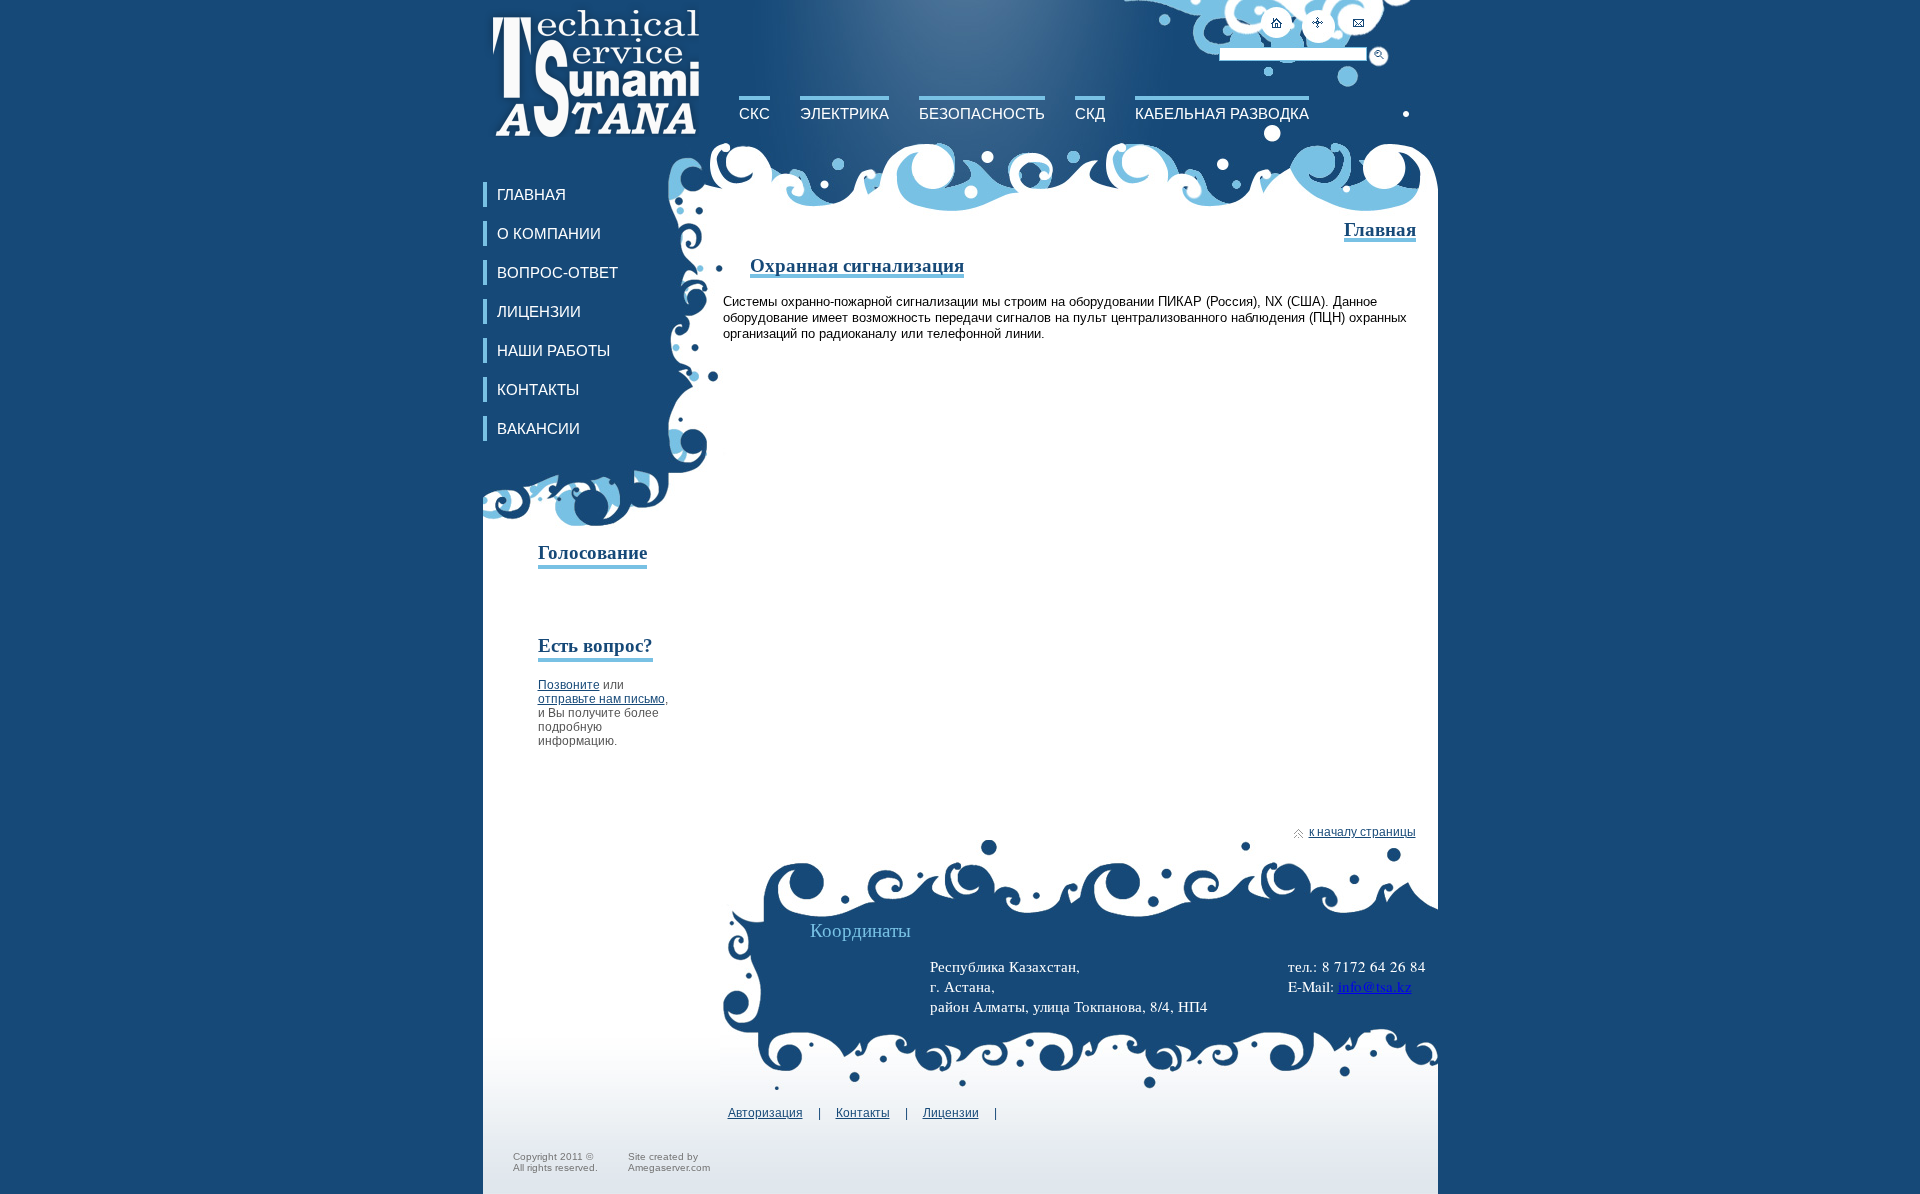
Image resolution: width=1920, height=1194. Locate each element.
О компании (549, 233)
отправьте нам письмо (601, 699)
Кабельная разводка (1222, 113)
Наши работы (553, 350)
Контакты (538, 389)
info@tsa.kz (1375, 986)
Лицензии (539, 311)
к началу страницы (1362, 832)
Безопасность (982, 113)
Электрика (844, 113)
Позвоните (569, 685)
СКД (1090, 113)
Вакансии (538, 428)
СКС (754, 113)
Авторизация (765, 1113)
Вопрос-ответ (557, 272)
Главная (531, 194)
